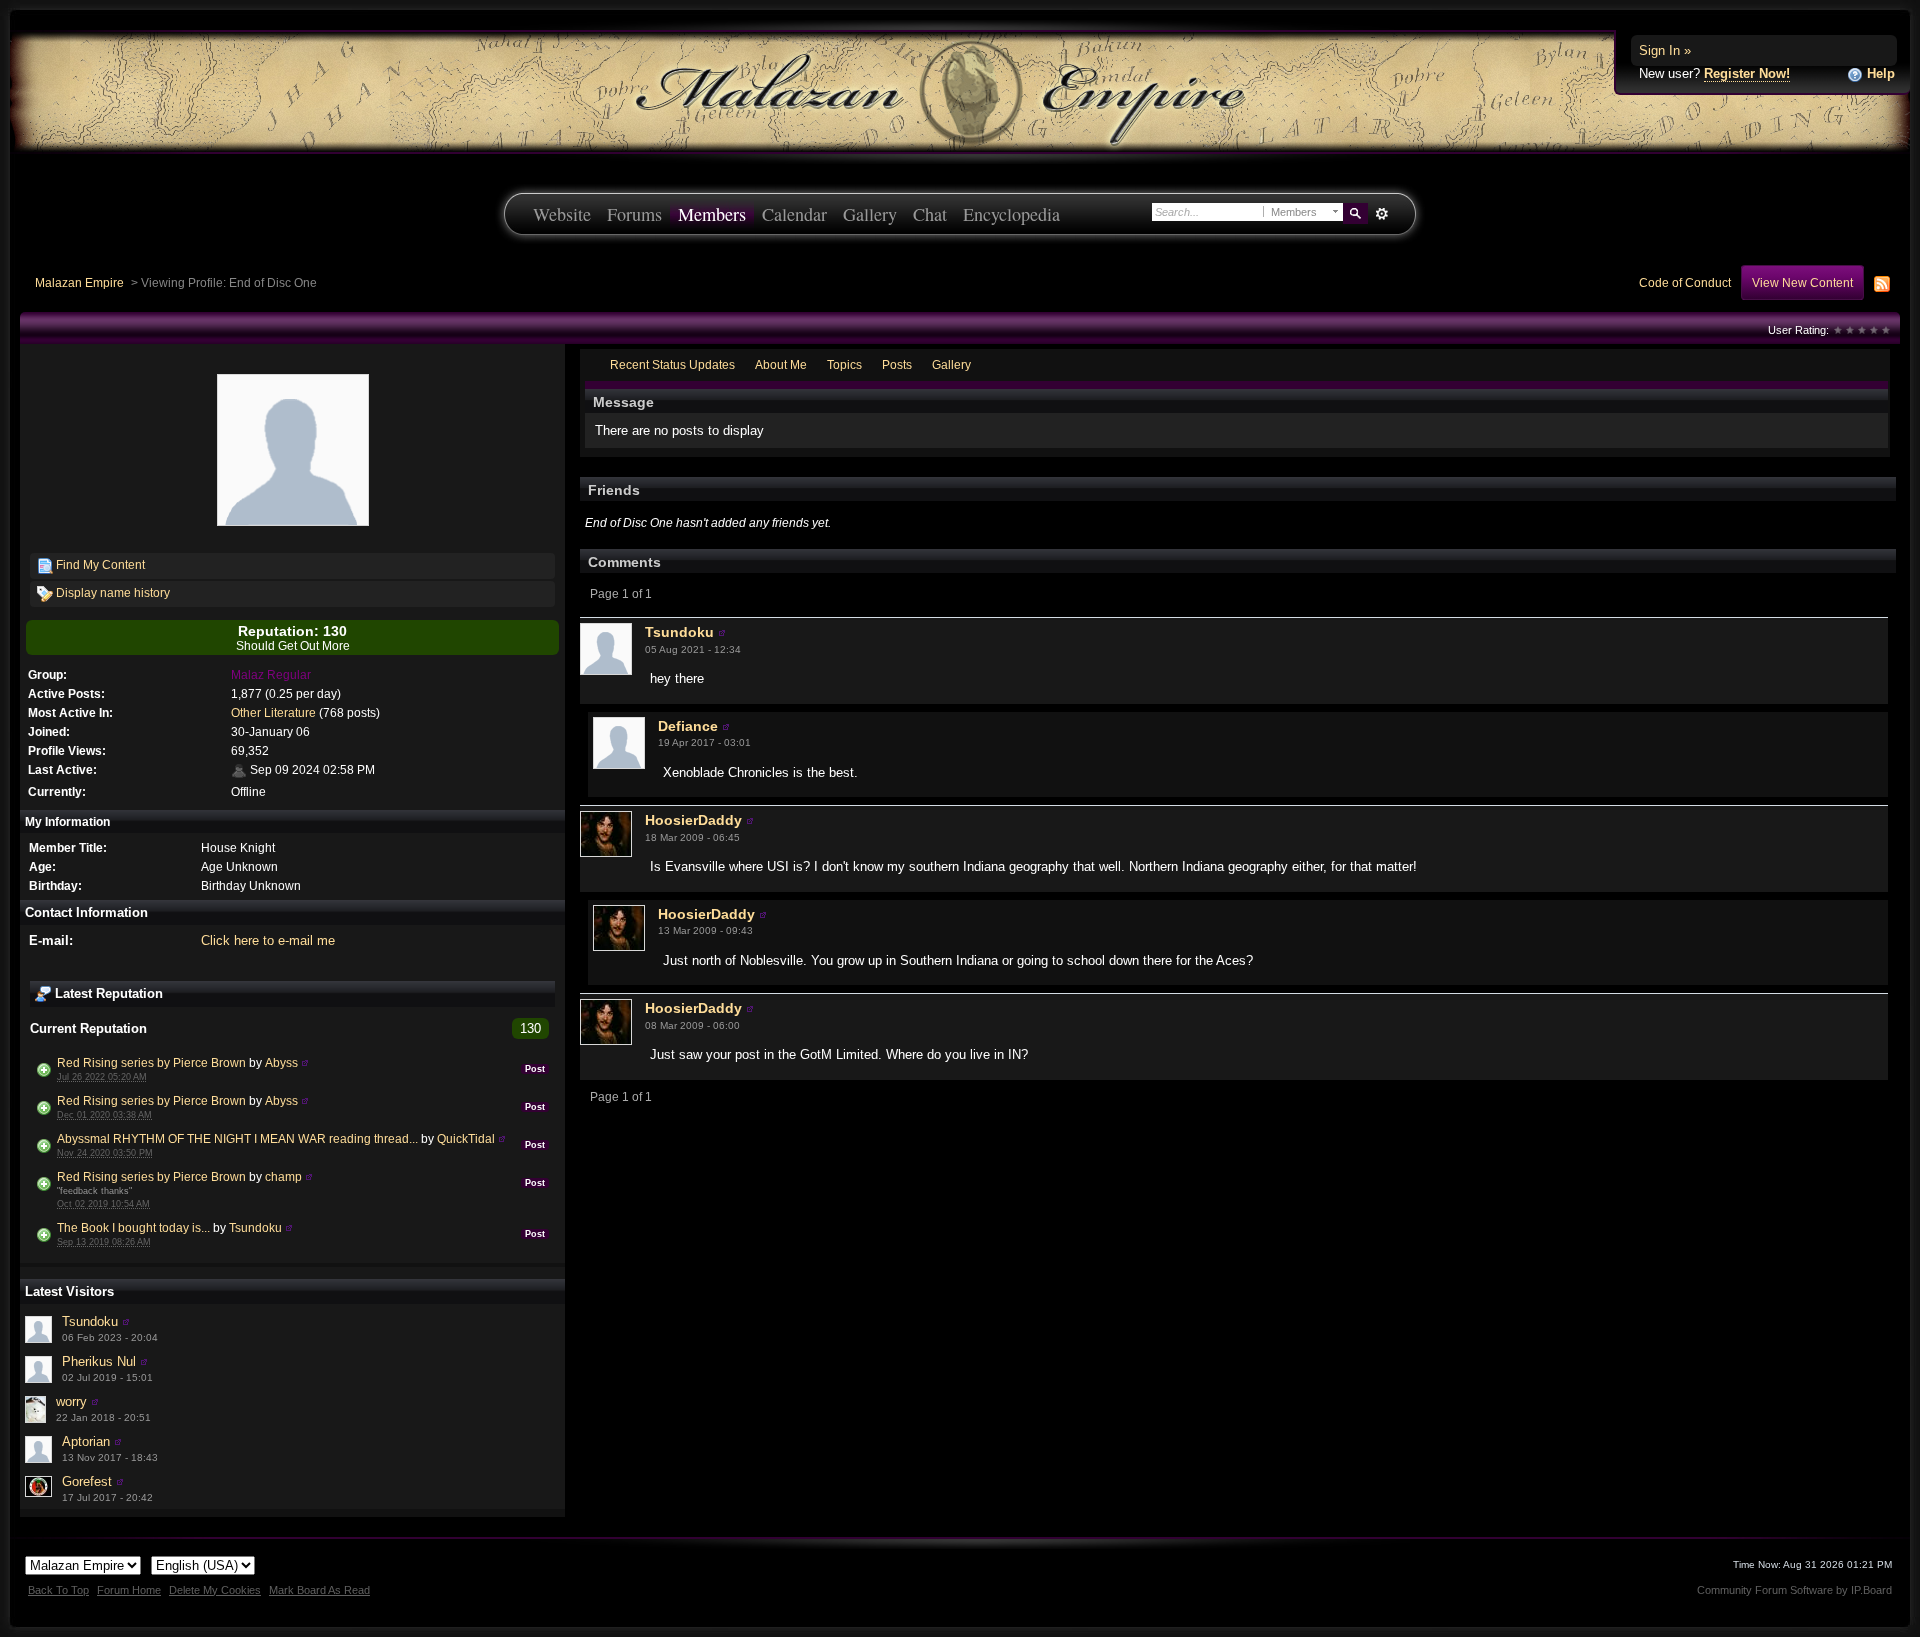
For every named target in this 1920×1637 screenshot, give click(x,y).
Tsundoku (255, 1227)
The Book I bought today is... (133, 1227)
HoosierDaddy (693, 820)
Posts (897, 364)
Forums (634, 214)
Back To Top (58, 1590)
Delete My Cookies (215, 1590)
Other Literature (273, 712)
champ (283, 1176)
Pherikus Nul (99, 1361)
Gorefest (87, 1481)
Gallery (870, 214)
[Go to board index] (960, 90)
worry (71, 1401)
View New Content (1802, 282)
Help (1879, 73)
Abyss (281, 1062)
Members (712, 214)
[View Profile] (305, 1062)
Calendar (794, 214)
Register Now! (1747, 73)
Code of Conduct (1685, 282)
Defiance (688, 726)
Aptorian (86, 1441)
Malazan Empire (79, 282)
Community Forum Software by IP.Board (1794, 1590)
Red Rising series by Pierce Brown (151, 1062)
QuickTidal (466, 1138)
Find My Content (99, 564)
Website (562, 214)
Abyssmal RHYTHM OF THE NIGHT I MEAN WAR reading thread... (237, 1138)
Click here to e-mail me (268, 940)
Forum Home (129, 1590)
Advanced (1381, 214)
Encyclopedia (1011, 214)
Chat (930, 214)
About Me (781, 364)
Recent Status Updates (672, 364)
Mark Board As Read (319, 1590)
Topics (844, 364)
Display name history (111, 592)
